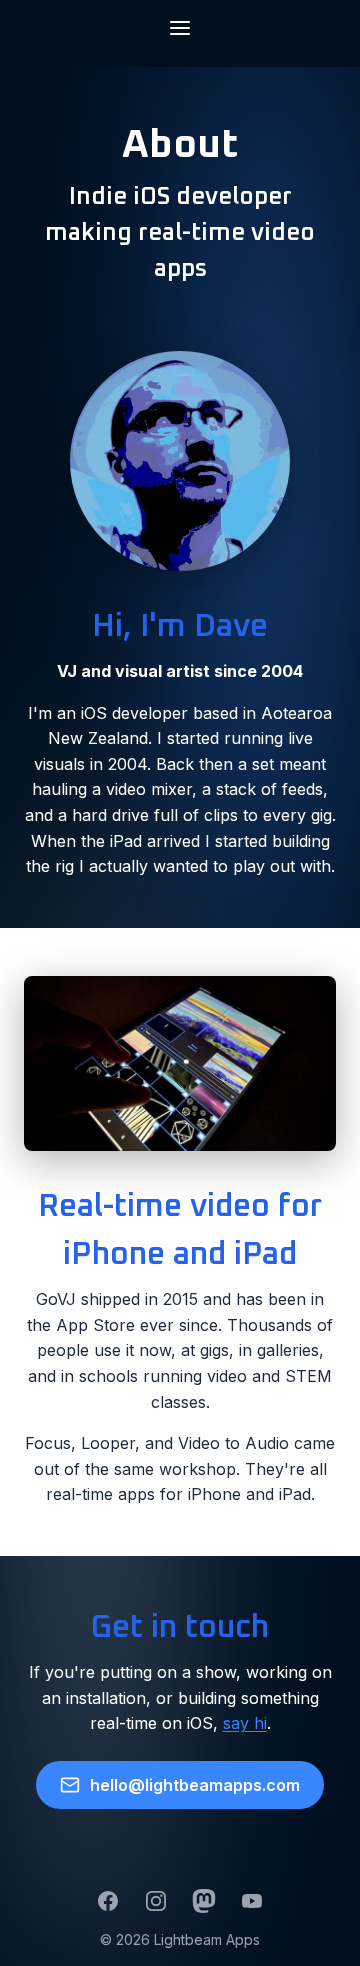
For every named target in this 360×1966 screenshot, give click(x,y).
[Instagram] (156, 1901)
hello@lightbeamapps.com (195, 1785)
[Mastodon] (204, 1901)
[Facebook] (108, 1901)
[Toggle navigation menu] (180, 29)
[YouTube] (252, 1901)
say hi (245, 1723)
